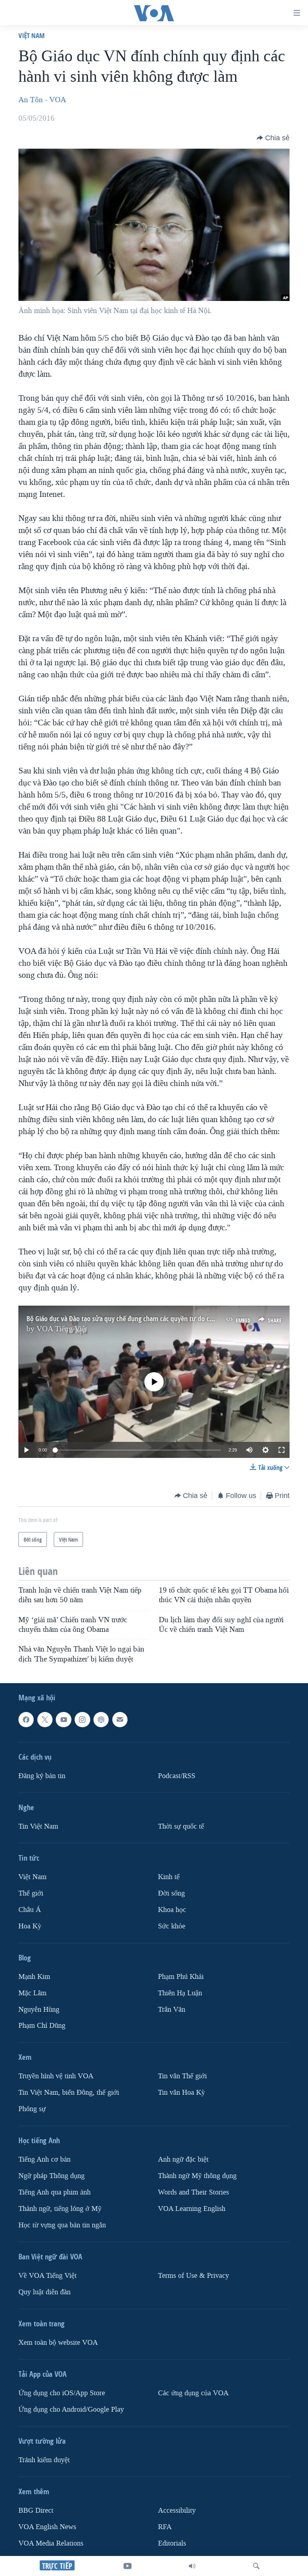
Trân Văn (172, 2009)
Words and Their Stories (194, 2192)
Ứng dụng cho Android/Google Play (71, 2409)
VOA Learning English (192, 2209)
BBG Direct (36, 2510)
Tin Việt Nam (38, 1826)
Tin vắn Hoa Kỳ (181, 2092)
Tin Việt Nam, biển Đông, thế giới (69, 2092)
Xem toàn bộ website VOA (58, 2343)
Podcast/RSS (177, 1776)
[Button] (273, 138)
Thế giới (31, 1893)
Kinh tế (169, 1877)
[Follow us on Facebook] (26, 1720)
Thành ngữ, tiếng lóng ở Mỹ (60, 2209)
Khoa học (172, 1910)
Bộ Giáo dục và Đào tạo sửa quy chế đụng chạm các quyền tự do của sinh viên (135, 1319)
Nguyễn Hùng (39, 2009)
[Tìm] (256, 2566)
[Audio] (192, 2566)
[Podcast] (101, 1720)
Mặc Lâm (32, 1993)
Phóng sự (32, 2109)
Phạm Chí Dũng (42, 2026)
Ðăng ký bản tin (42, 1776)
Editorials (172, 2543)
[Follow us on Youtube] (63, 1720)
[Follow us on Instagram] (82, 1720)
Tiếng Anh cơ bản (45, 2159)
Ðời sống (171, 1893)
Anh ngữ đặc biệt (183, 2159)
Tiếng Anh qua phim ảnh (55, 2192)
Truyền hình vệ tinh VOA (56, 2076)
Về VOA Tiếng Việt (48, 2276)
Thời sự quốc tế (181, 1826)
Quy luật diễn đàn (45, 2292)
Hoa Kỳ (30, 1926)
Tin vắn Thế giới (182, 2076)
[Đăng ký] (120, 1720)
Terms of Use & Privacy (194, 2276)
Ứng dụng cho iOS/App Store (62, 2393)
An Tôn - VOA (42, 100)
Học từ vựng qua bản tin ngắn (62, 2225)
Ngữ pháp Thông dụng (52, 2176)
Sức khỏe (172, 1926)
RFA (165, 2527)
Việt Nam (31, 35)
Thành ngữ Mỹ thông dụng (197, 2176)
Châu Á (30, 1910)
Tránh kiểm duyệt (44, 2460)
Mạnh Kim (34, 1977)
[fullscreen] (282, 1450)
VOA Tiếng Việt (62, 1329)
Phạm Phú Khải (181, 1977)
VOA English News (47, 2527)
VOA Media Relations (51, 2543)
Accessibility (177, 2510)
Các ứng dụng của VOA (193, 2393)
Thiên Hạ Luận (180, 1993)
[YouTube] (128, 2566)
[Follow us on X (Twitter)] (45, 1720)
